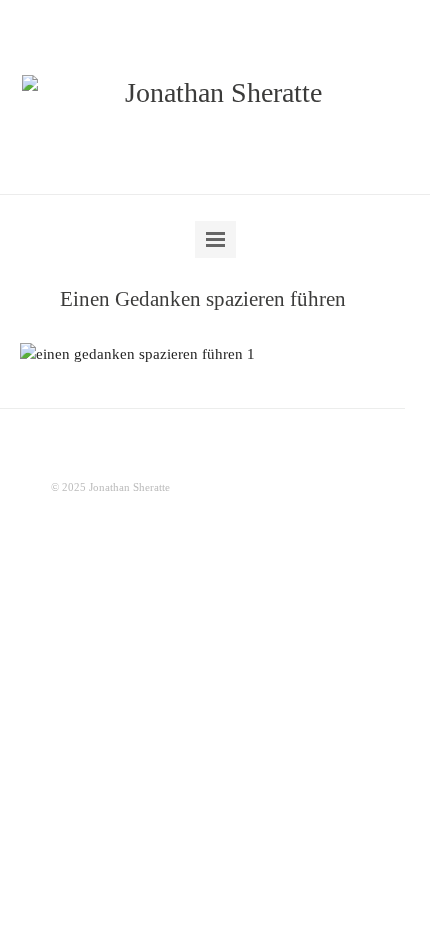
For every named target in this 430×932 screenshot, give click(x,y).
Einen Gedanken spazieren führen (203, 299)
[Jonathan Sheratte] (215, 93)
